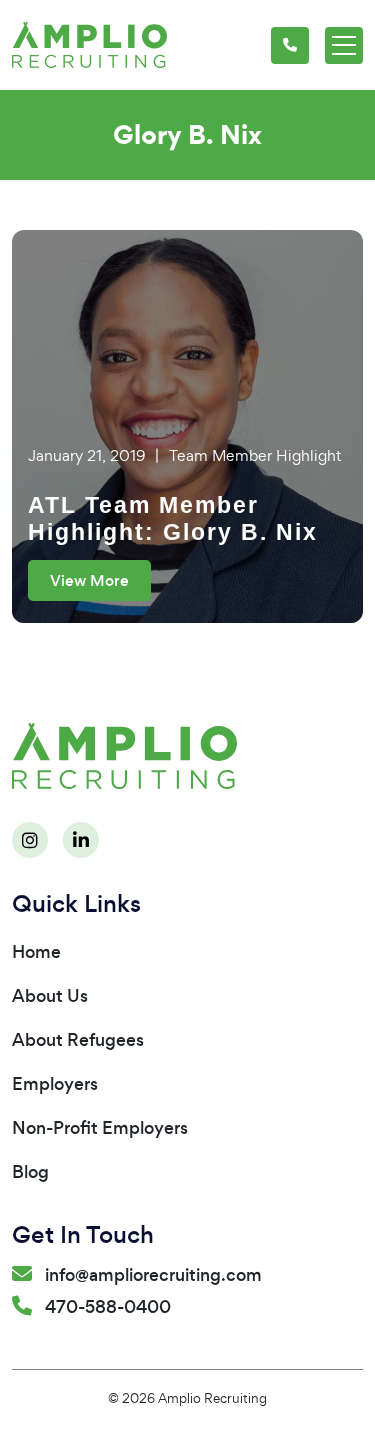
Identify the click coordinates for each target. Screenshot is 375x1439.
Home (36, 952)
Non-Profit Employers (100, 1128)
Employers (55, 1084)
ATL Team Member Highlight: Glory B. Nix (173, 519)
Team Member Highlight (255, 455)
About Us (50, 996)
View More (89, 580)
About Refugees (78, 1040)
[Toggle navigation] (344, 45)
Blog (30, 1172)
